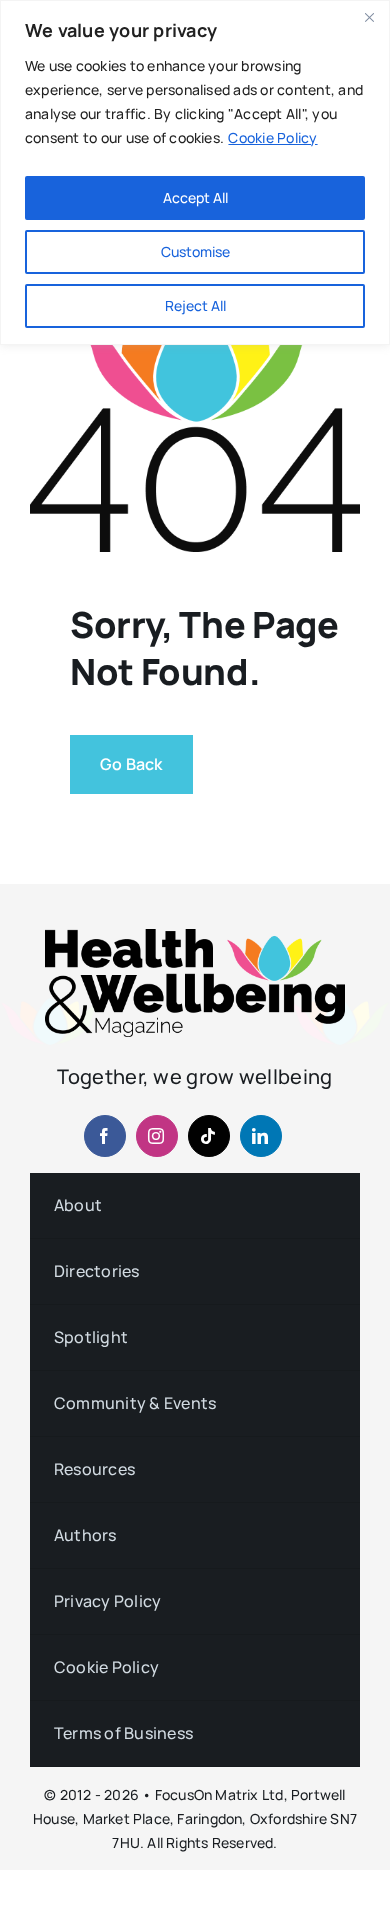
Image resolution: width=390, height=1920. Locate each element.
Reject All (195, 305)
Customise (195, 251)
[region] (195, 172)
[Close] (369, 17)
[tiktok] (209, 1136)
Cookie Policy (272, 137)
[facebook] (105, 1136)
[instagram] (157, 1136)
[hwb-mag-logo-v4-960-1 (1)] (195, 937)
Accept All (195, 197)
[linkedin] (261, 1136)
